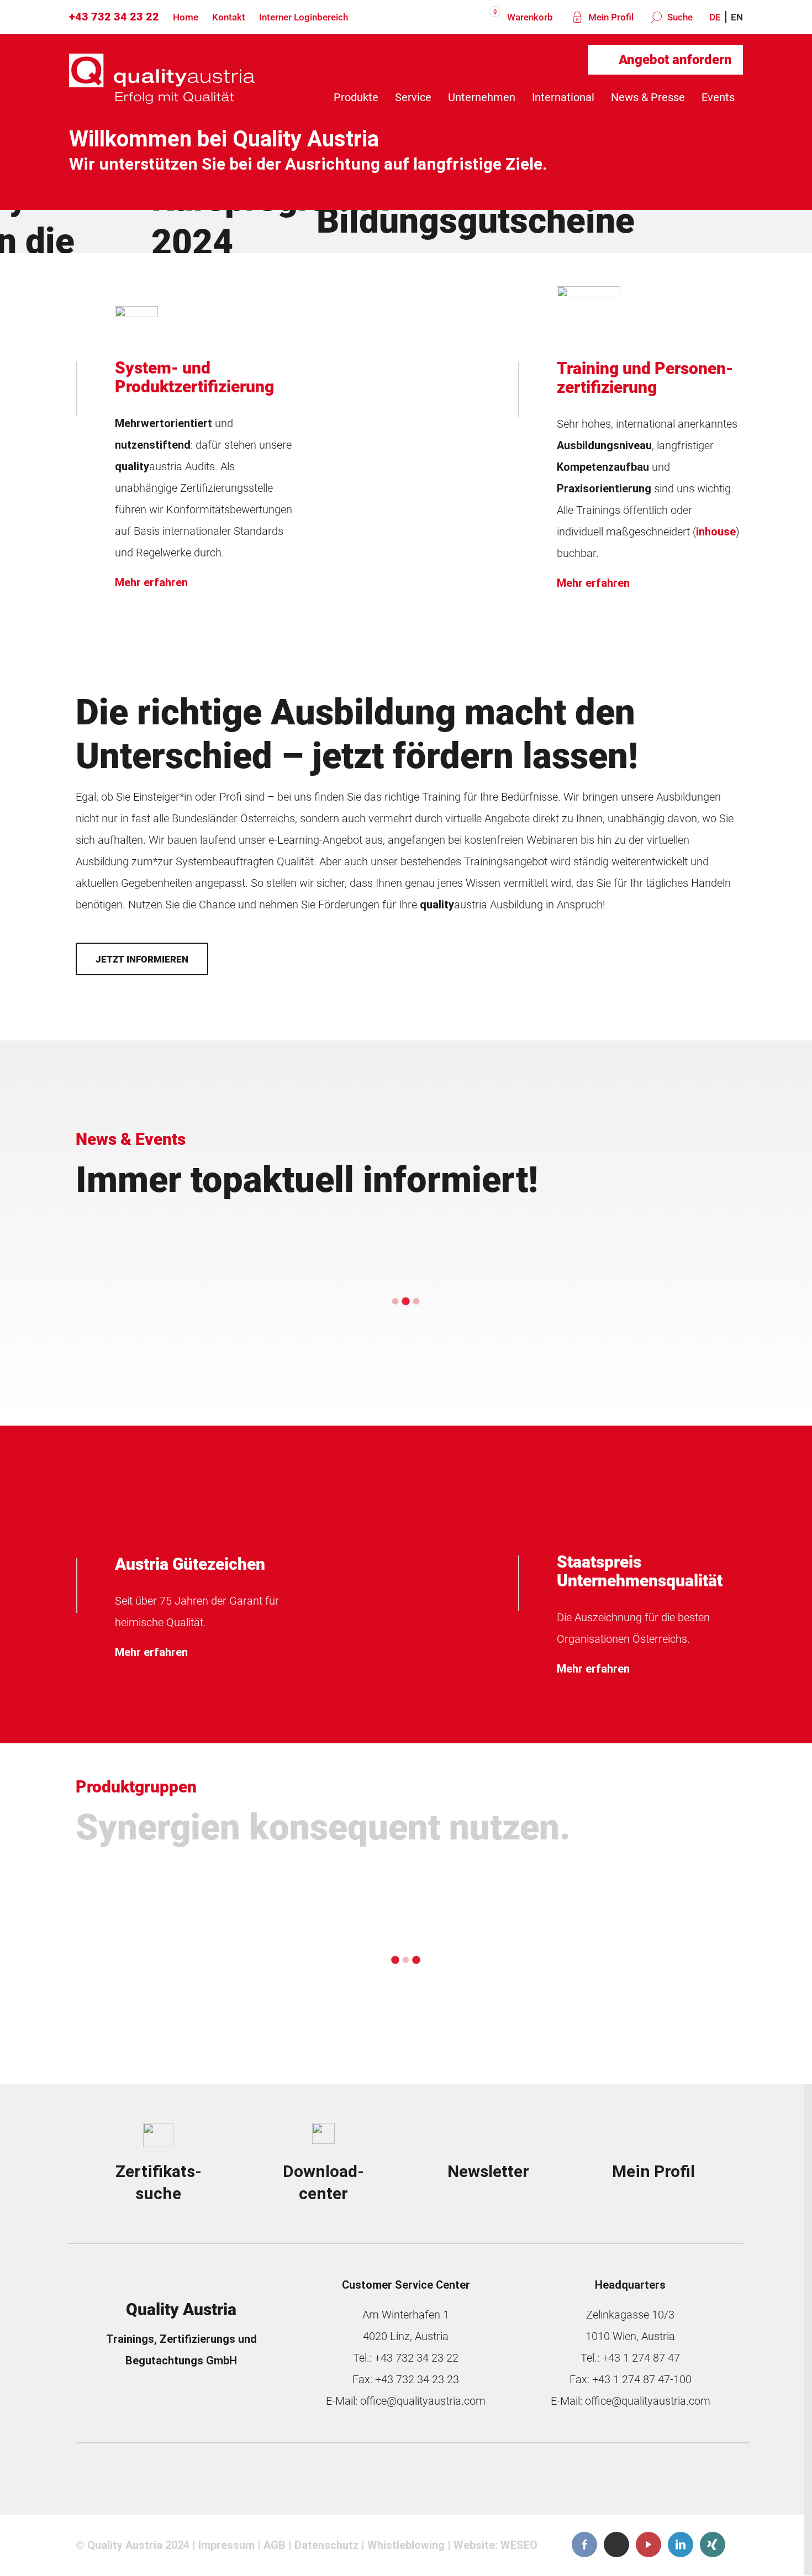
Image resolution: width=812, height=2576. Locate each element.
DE (715, 17)
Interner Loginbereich (304, 17)
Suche (679, 17)
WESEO (519, 2546)
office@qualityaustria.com (423, 2401)
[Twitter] (616, 2545)
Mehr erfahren (151, 582)
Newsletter (488, 2171)
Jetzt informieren (142, 959)
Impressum (226, 2546)
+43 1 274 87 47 (641, 2358)
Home (186, 17)
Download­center (323, 2182)
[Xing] (713, 2545)
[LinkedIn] (681, 2545)
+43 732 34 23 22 (114, 17)
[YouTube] (648, 2545)
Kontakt (229, 17)
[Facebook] (584, 2545)
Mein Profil (610, 17)
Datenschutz (326, 2546)
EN (737, 17)
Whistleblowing (406, 2546)
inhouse (716, 532)
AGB (275, 2546)
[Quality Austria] (162, 97)
